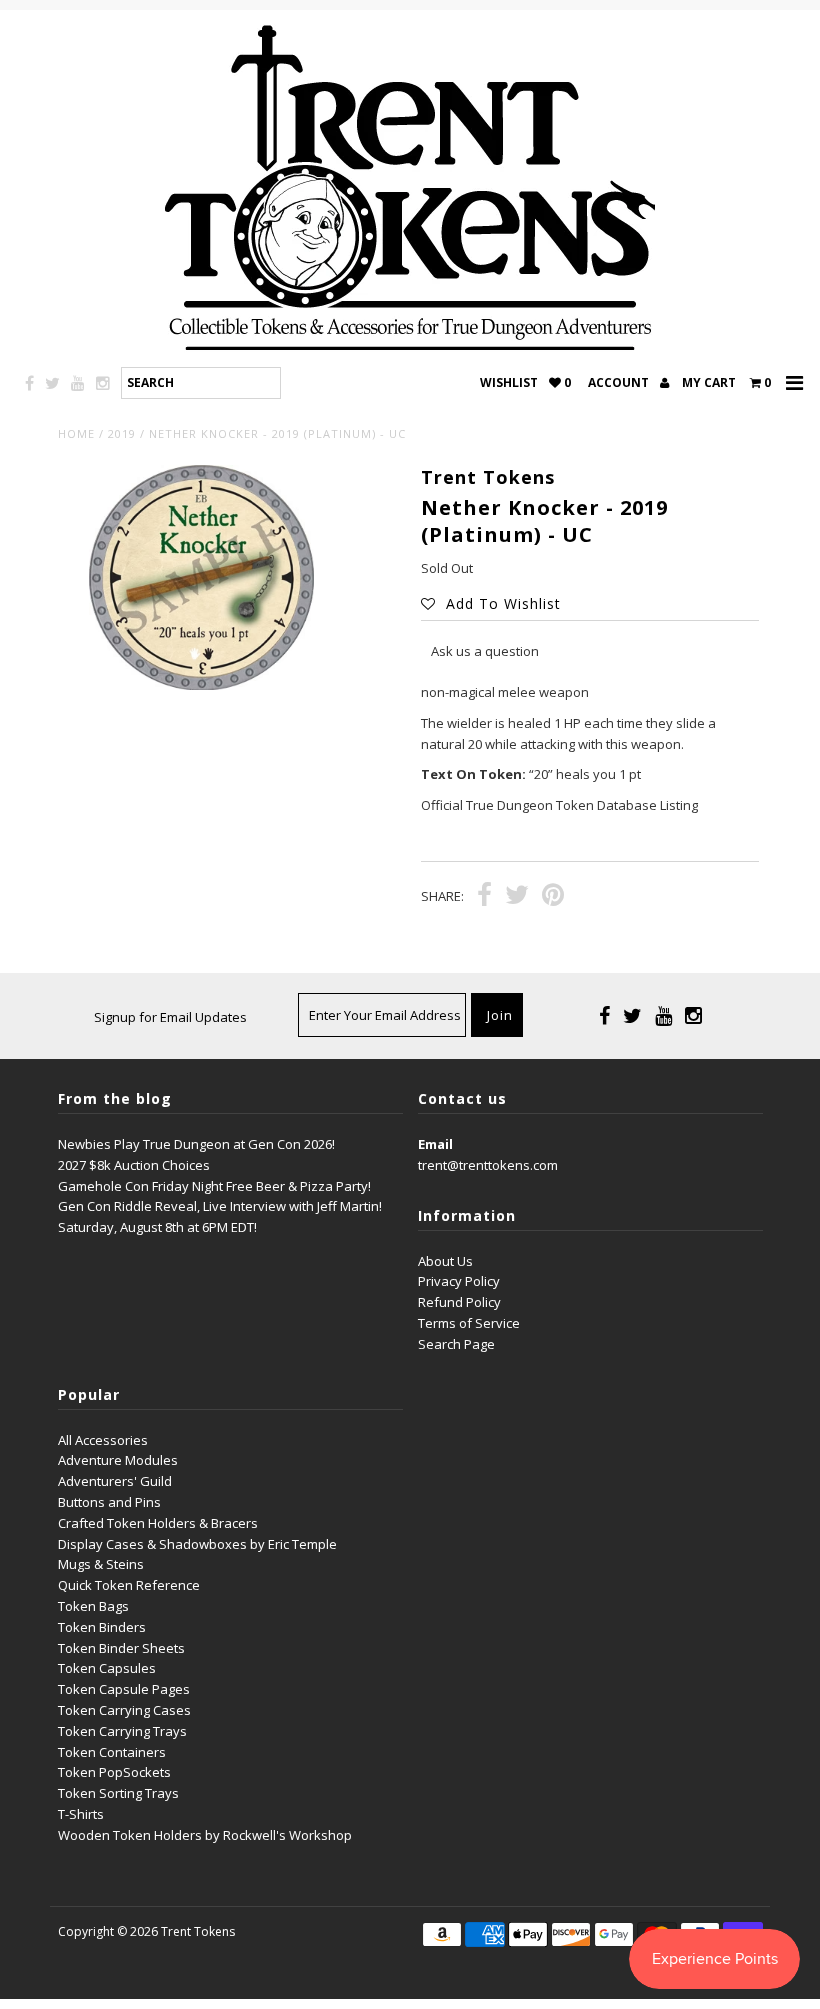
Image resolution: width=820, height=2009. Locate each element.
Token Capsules (107, 1668)
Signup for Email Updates (170, 1017)
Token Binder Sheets (121, 1648)
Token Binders (102, 1627)
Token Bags (93, 1606)
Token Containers (112, 1752)
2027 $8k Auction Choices (134, 1165)
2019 (122, 433)
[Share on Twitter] (517, 897)
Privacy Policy (459, 1281)
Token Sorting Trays (118, 1793)
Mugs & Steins (101, 1564)
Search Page (456, 1344)
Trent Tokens (198, 1931)
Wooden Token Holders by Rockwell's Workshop (205, 1835)
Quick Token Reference (129, 1585)
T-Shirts (81, 1814)
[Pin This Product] (553, 897)
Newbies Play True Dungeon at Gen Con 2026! (196, 1144)
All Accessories (103, 1440)
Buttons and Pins (109, 1502)
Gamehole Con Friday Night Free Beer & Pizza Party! (214, 1186)
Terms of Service (469, 1323)
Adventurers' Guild (115, 1481)
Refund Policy (459, 1302)
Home (76, 433)
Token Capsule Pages (124, 1689)
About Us (445, 1261)
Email (435, 1144)
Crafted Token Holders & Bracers (158, 1523)
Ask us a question (485, 651)
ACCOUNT (620, 382)
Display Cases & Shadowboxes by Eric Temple (197, 1544)
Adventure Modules (118, 1460)
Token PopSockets (114, 1772)
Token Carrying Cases (124, 1710)
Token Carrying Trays (122, 1731)
